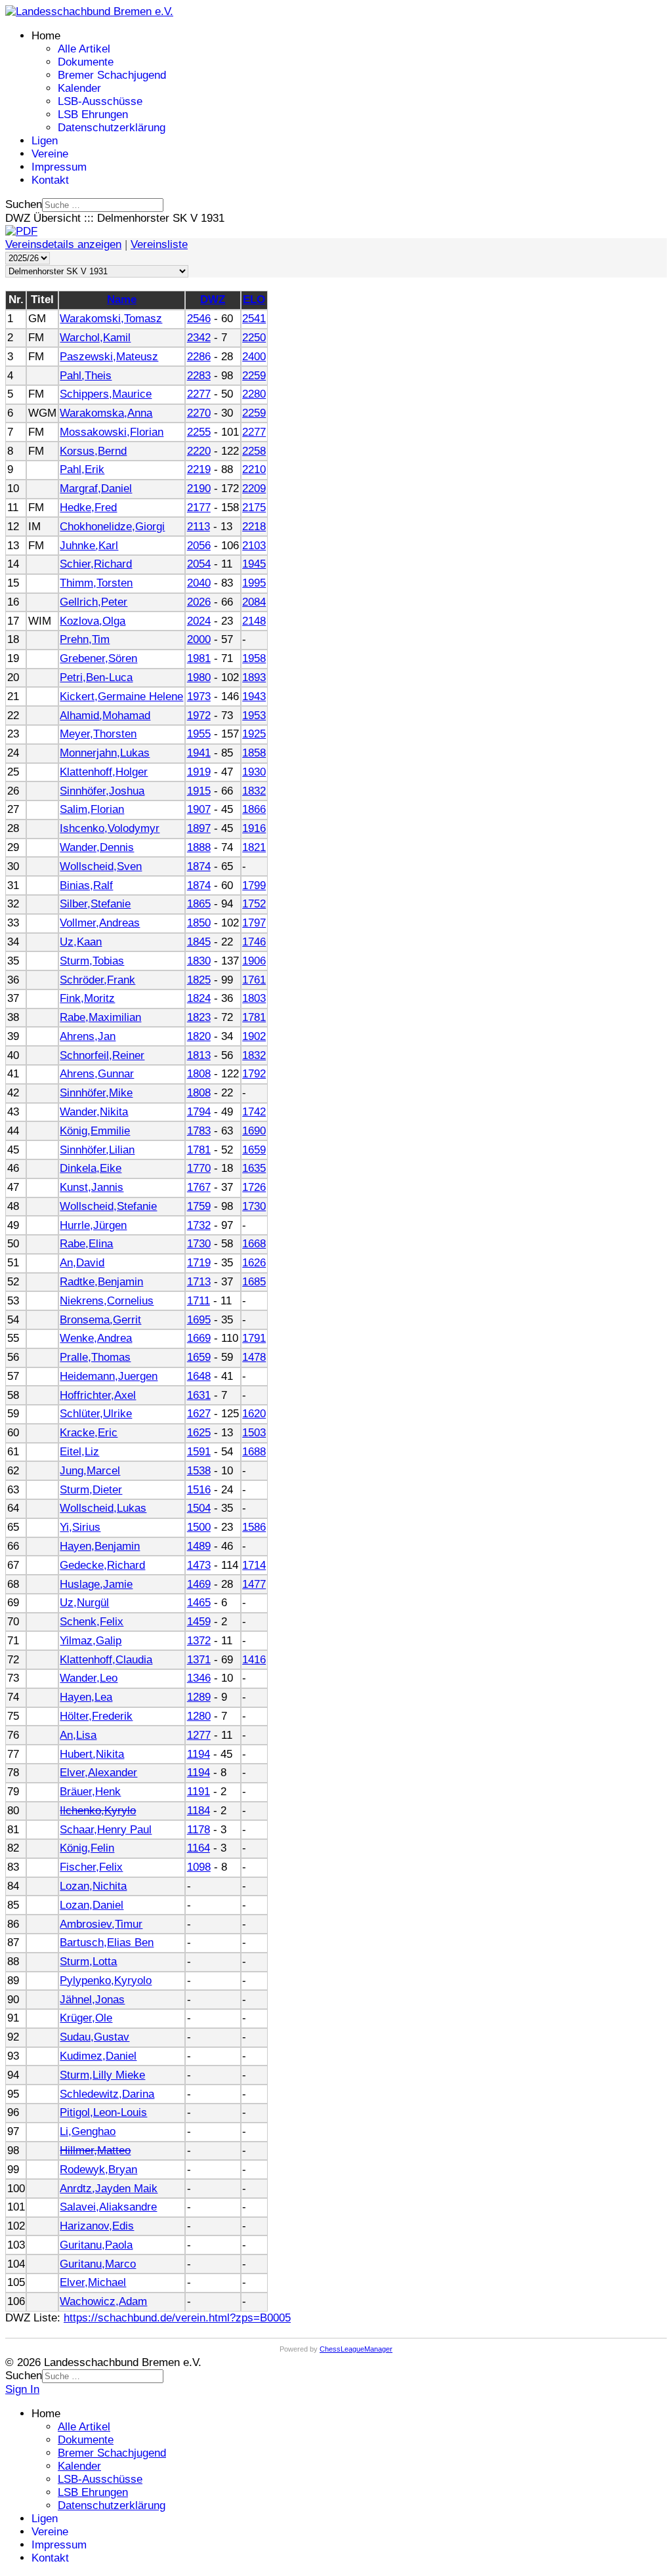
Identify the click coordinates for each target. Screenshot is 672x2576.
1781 (254, 1017)
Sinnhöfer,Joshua (102, 791)
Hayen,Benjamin (100, 1546)
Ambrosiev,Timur (101, 1924)
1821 (254, 847)
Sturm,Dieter (91, 1490)
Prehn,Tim (85, 639)
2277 (199, 394)
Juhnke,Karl (89, 546)
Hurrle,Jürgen (93, 1225)
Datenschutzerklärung (112, 128)
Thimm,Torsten (96, 583)
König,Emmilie (95, 1131)
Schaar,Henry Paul (106, 1830)
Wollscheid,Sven (101, 866)
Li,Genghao (88, 2131)
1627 (199, 1414)
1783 (199, 1131)
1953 (254, 716)
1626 (254, 1263)
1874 (199, 866)
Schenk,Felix (92, 1622)
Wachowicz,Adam (103, 2301)
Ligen (45, 141)
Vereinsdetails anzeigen (63, 244)
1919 (199, 772)
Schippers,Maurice (106, 394)
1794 (199, 1112)
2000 (199, 639)
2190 (199, 488)
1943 (254, 696)
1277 (199, 1735)
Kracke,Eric (89, 1433)
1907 (199, 809)
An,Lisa (78, 1735)
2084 (254, 602)
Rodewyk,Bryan (98, 2170)
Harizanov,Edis (97, 2226)
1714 (254, 1565)
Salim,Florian (92, 809)
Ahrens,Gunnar (97, 1074)
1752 (254, 904)
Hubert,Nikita (92, 1754)
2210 (254, 469)
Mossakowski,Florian (112, 432)
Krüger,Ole (86, 2018)
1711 (199, 1301)
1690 (254, 1131)
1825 (199, 980)
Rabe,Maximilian (100, 1017)
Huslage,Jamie (96, 1584)
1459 (199, 1622)
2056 (199, 546)
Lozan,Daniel (92, 1905)
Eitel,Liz (79, 1452)
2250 (254, 338)
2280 (254, 394)
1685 (254, 1282)
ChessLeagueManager (356, 2349)
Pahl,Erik (82, 469)
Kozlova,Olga (93, 621)
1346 (199, 1678)
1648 (199, 1376)
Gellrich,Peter (94, 602)
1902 (254, 1036)
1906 (254, 961)
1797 (254, 923)
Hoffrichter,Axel (98, 1395)
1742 (254, 1112)
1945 (254, 564)
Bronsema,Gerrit (100, 1320)
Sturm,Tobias (92, 961)
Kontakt (50, 180)
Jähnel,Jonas (92, 2000)
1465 (199, 1603)
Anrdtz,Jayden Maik (109, 2189)
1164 (199, 1848)
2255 (199, 432)
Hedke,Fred (88, 508)
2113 (199, 527)
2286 (199, 357)
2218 (254, 527)
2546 (199, 319)
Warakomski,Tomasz (111, 319)
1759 (199, 1206)
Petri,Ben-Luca (96, 677)
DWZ (213, 300)
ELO (254, 300)
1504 (199, 1508)
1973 (199, 696)
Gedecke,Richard (102, 1565)
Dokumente (86, 62)
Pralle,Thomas (95, 1357)
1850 (199, 923)
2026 (199, 602)
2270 (199, 413)
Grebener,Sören (98, 658)
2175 (254, 508)
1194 (199, 1754)
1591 (199, 1452)
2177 (199, 508)
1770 (199, 1168)
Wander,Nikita (94, 1112)
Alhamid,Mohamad (105, 716)
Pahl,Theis (86, 376)
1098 (199, 1867)
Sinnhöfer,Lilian (97, 1150)
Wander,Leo (89, 1678)
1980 (199, 677)
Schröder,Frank (97, 980)
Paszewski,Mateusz (109, 357)
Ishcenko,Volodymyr (110, 828)
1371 (199, 1660)
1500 (199, 1527)
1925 (254, 734)
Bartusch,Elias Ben (107, 1942)
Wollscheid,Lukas (103, 1508)
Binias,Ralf (86, 885)
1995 (254, 583)
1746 (254, 942)
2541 (254, 319)
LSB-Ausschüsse (100, 101)
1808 (199, 1074)
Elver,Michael (93, 2282)
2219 (199, 469)
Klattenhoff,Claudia (106, 1660)
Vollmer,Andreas (100, 923)
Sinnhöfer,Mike (96, 1093)
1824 (199, 998)
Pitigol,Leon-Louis (103, 2112)
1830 (199, 961)
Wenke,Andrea (96, 1338)
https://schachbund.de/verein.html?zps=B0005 (177, 2318)
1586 (254, 1527)
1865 (199, 904)
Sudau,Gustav (94, 2037)
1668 (254, 1244)
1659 (254, 1150)
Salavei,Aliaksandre (108, 2207)
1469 (199, 1584)
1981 (199, 658)
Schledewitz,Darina (107, 2094)
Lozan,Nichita (93, 1886)
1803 (254, 998)
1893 (254, 677)
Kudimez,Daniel (98, 2056)
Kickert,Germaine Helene (121, 696)
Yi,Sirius (80, 1527)
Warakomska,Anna (106, 413)
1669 (199, 1338)
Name (122, 300)
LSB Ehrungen (93, 114)
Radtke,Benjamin (101, 1282)
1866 (254, 809)
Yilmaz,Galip (91, 1641)
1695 (199, 1320)
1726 (254, 1187)
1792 (254, 1074)
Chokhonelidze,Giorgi (112, 527)
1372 (199, 1641)
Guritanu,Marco (98, 2264)
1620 (254, 1414)
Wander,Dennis (97, 847)
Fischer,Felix (91, 1867)
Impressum (59, 167)
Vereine (50, 154)
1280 (199, 1716)
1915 (199, 791)
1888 (199, 847)
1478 (254, 1357)
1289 (199, 1697)
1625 (199, 1433)
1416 (254, 1660)
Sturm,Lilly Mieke (102, 2075)
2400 (254, 357)
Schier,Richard (96, 564)
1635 (254, 1168)
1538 (199, 1471)
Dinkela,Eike (91, 1168)
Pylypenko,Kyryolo (106, 1981)
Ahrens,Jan (88, 1036)
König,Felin (87, 1848)
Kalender (79, 88)
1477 (254, 1584)
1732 (199, 1225)
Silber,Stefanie (95, 904)
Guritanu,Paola (96, 2245)
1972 (199, 716)
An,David (82, 1263)
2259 (254, 376)
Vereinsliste (159, 244)
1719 (199, 1263)
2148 (254, 621)
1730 (254, 1206)
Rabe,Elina (86, 1244)
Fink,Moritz (87, 998)
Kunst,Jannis (92, 1187)
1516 (199, 1490)
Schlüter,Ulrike (96, 1414)
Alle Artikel (84, 49)
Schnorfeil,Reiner (102, 1055)
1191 (199, 1792)
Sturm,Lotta (88, 1962)
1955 (199, 734)
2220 (199, 451)
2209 (254, 488)
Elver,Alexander (98, 1773)
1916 (254, 828)
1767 (199, 1187)
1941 (199, 753)
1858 (254, 753)
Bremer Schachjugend (112, 75)
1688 (254, 1452)
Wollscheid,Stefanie (108, 1206)
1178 (199, 1830)
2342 (199, 338)
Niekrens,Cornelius (107, 1301)
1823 (199, 1017)
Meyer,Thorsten (98, 734)
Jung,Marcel (90, 1471)
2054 (199, 564)
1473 (199, 1565)
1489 (199, 1546)
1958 (254, 658)
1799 (254, 885)
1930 (254, 772)
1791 (254, 1338)
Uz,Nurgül (84, 1603)
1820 (199, 1036)
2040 (199, 583)
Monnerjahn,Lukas (105, 753)
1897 (199, 828)
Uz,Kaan (81, 942)
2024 (199, 621)
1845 (199, 942)
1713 (199, 1282)
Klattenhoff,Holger (104, 772)
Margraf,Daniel (96, 488)
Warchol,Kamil (95, 338)
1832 (254, 791)
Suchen (24, 204)
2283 (199, 376)
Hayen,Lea (86, 1697)
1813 (199, 1055)
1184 (199, 1811)
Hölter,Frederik (96, 1716)
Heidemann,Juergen (109, 1376)
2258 (254, 451)
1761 (254, 980)
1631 (199, 1395)
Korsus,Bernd (93, 451)
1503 (254, 1433)
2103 (254, 546)
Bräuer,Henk (90, 1792)
